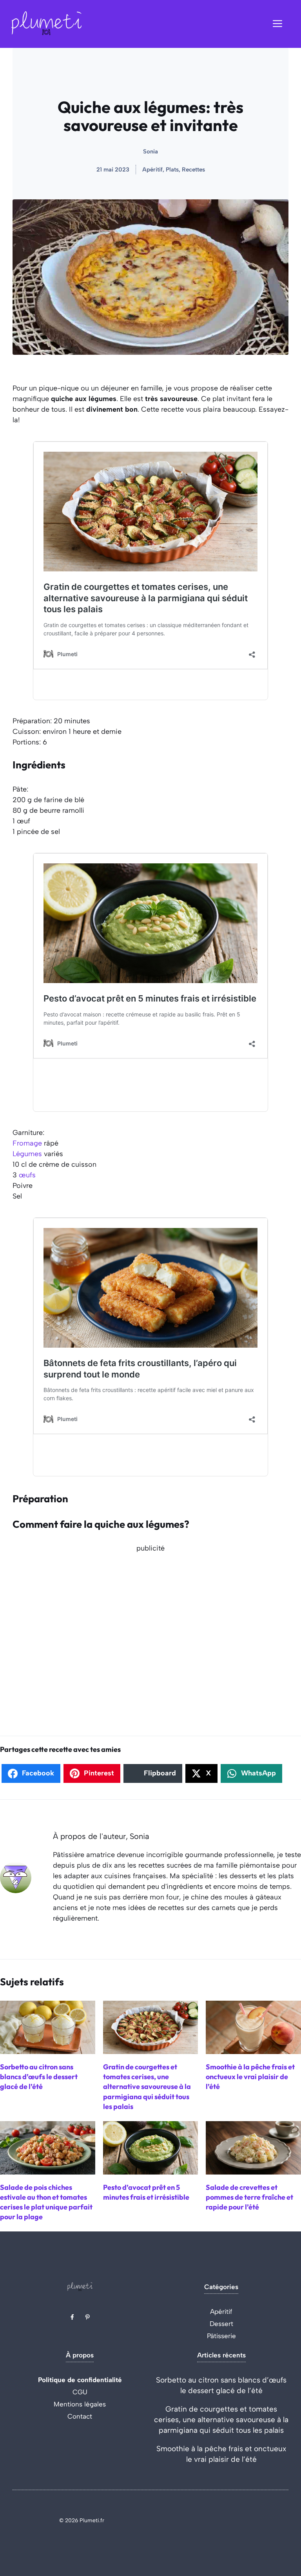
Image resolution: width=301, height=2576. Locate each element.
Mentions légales (80, 2404)
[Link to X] (72, 2317)
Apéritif (221, 2311)
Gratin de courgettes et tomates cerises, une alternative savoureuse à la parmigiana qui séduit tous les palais (221, 2420)
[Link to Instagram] (87, 2317)
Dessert (221, 2324)
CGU (80, 2392)
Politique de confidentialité (80, 2380)
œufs (27, 1175)
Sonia (150, 151)
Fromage (27, 1143)
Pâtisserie (221, 2336)
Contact (80, 2416)
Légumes (27, 1154)
